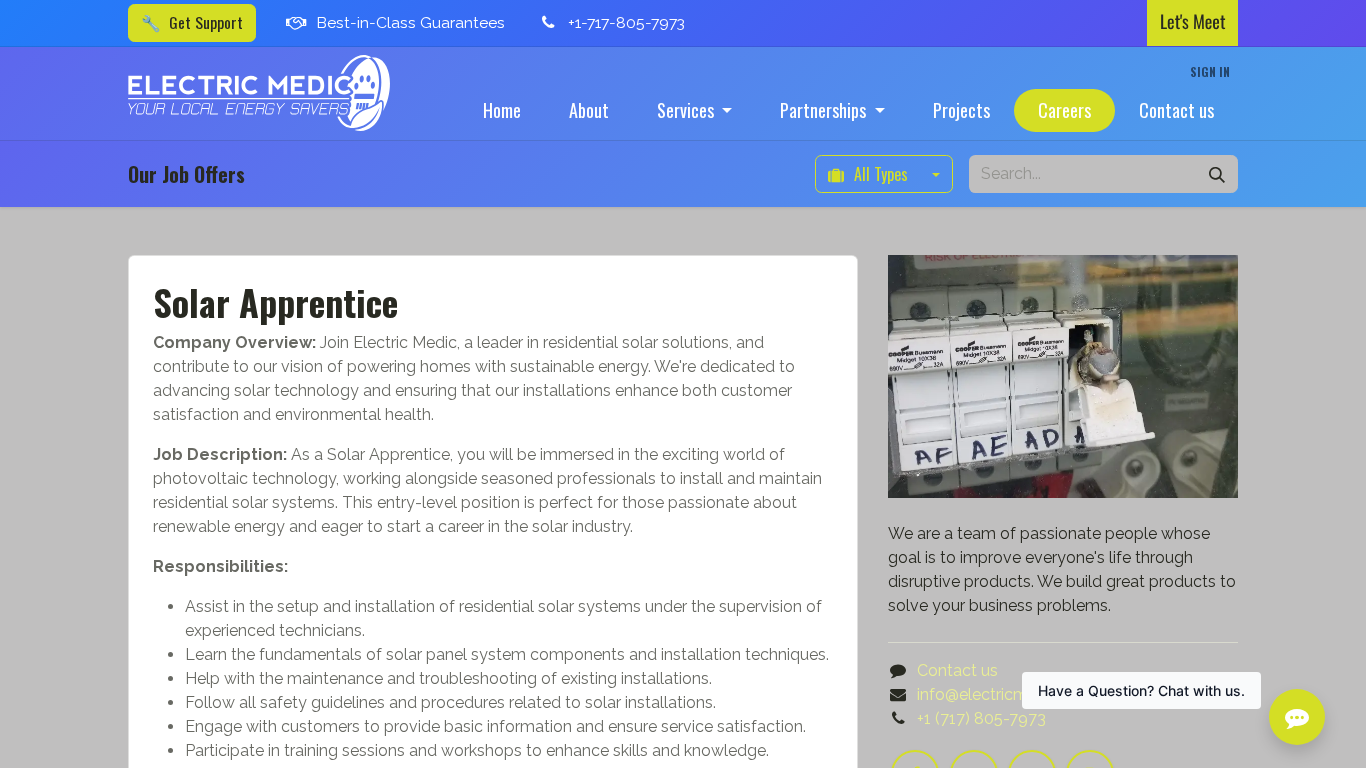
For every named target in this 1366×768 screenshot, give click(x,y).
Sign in (1210, 71)
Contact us (957, 670)
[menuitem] (502, 110)
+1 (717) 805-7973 (981, 718)
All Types (881, 174)
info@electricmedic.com (1006, 694)
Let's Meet (1192, 22)
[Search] (1217, 174)
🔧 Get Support (192, 22)
